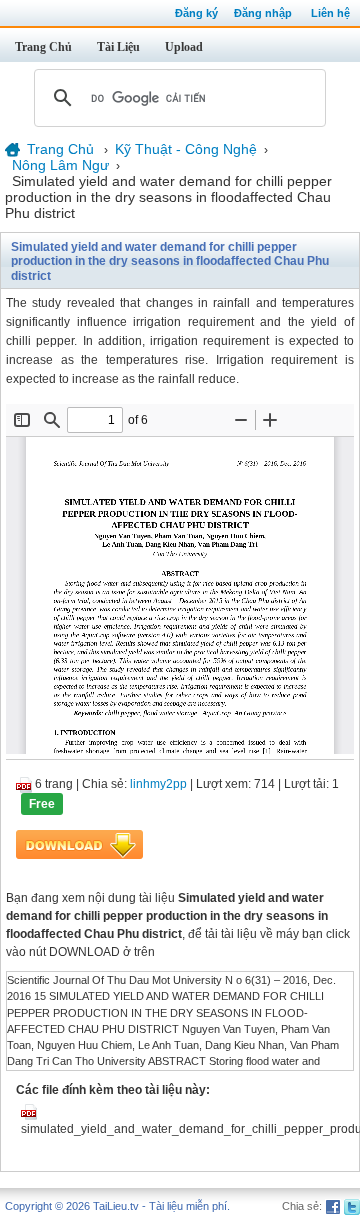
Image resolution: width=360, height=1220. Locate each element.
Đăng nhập (263, 13)
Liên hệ (330, 13)
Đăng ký (196, 13)
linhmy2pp (158, 784)
